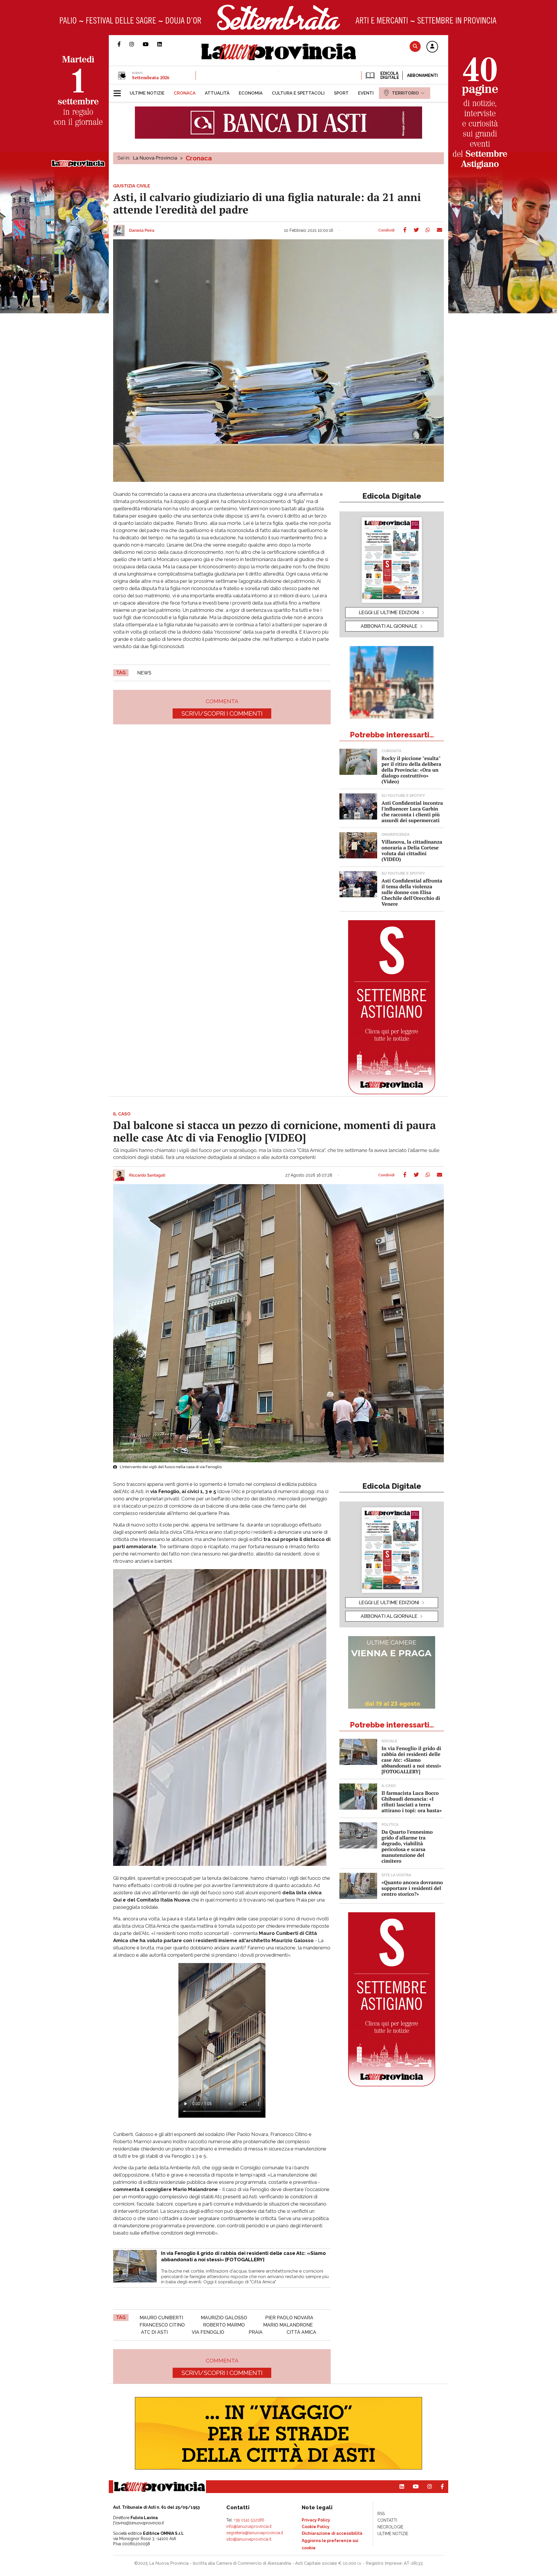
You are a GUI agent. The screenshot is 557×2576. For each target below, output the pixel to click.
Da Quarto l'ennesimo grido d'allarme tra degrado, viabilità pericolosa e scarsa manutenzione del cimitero (407, 1846)
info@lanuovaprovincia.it (249, 2526)
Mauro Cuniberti (161, 2318)
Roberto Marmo (224, 2325)
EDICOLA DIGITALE (389, 75)
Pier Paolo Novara (289, 2318)
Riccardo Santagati (147, 1175)
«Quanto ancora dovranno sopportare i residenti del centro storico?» (412, 1888)
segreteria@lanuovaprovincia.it (255, 2533)
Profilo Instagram (136, 44)
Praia (256, 2332)
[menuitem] (147, 93)
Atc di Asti (154, 2332)
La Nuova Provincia (155, 158)
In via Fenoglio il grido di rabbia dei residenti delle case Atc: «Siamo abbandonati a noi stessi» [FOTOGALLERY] (411, 1760)
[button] (432, 47)
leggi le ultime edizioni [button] (389, 612)
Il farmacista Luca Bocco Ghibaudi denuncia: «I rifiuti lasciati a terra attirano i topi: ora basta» (412, 1802)
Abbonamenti (422, 75)
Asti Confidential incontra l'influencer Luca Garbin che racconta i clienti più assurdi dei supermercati (412, 812)
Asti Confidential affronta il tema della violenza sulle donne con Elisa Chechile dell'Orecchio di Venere (412, 892)
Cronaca (199, 158)
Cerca (415, 46)
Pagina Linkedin (164, 44)
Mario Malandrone (288, 2325)
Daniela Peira (142, 231)
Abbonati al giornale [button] (389, 626)
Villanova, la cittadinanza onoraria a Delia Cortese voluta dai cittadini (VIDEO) (412, 850)
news (144, 673)
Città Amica (301, 2332)
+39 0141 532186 (249, 2520)
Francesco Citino (162, 2325)
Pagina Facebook (123, 44)
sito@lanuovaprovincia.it (249, 2539)
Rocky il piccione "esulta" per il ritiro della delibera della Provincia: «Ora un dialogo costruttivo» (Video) (411, 770)
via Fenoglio (208, 2332)
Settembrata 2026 (151, 77)
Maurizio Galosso (224, 2318)
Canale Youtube (150, 44)
